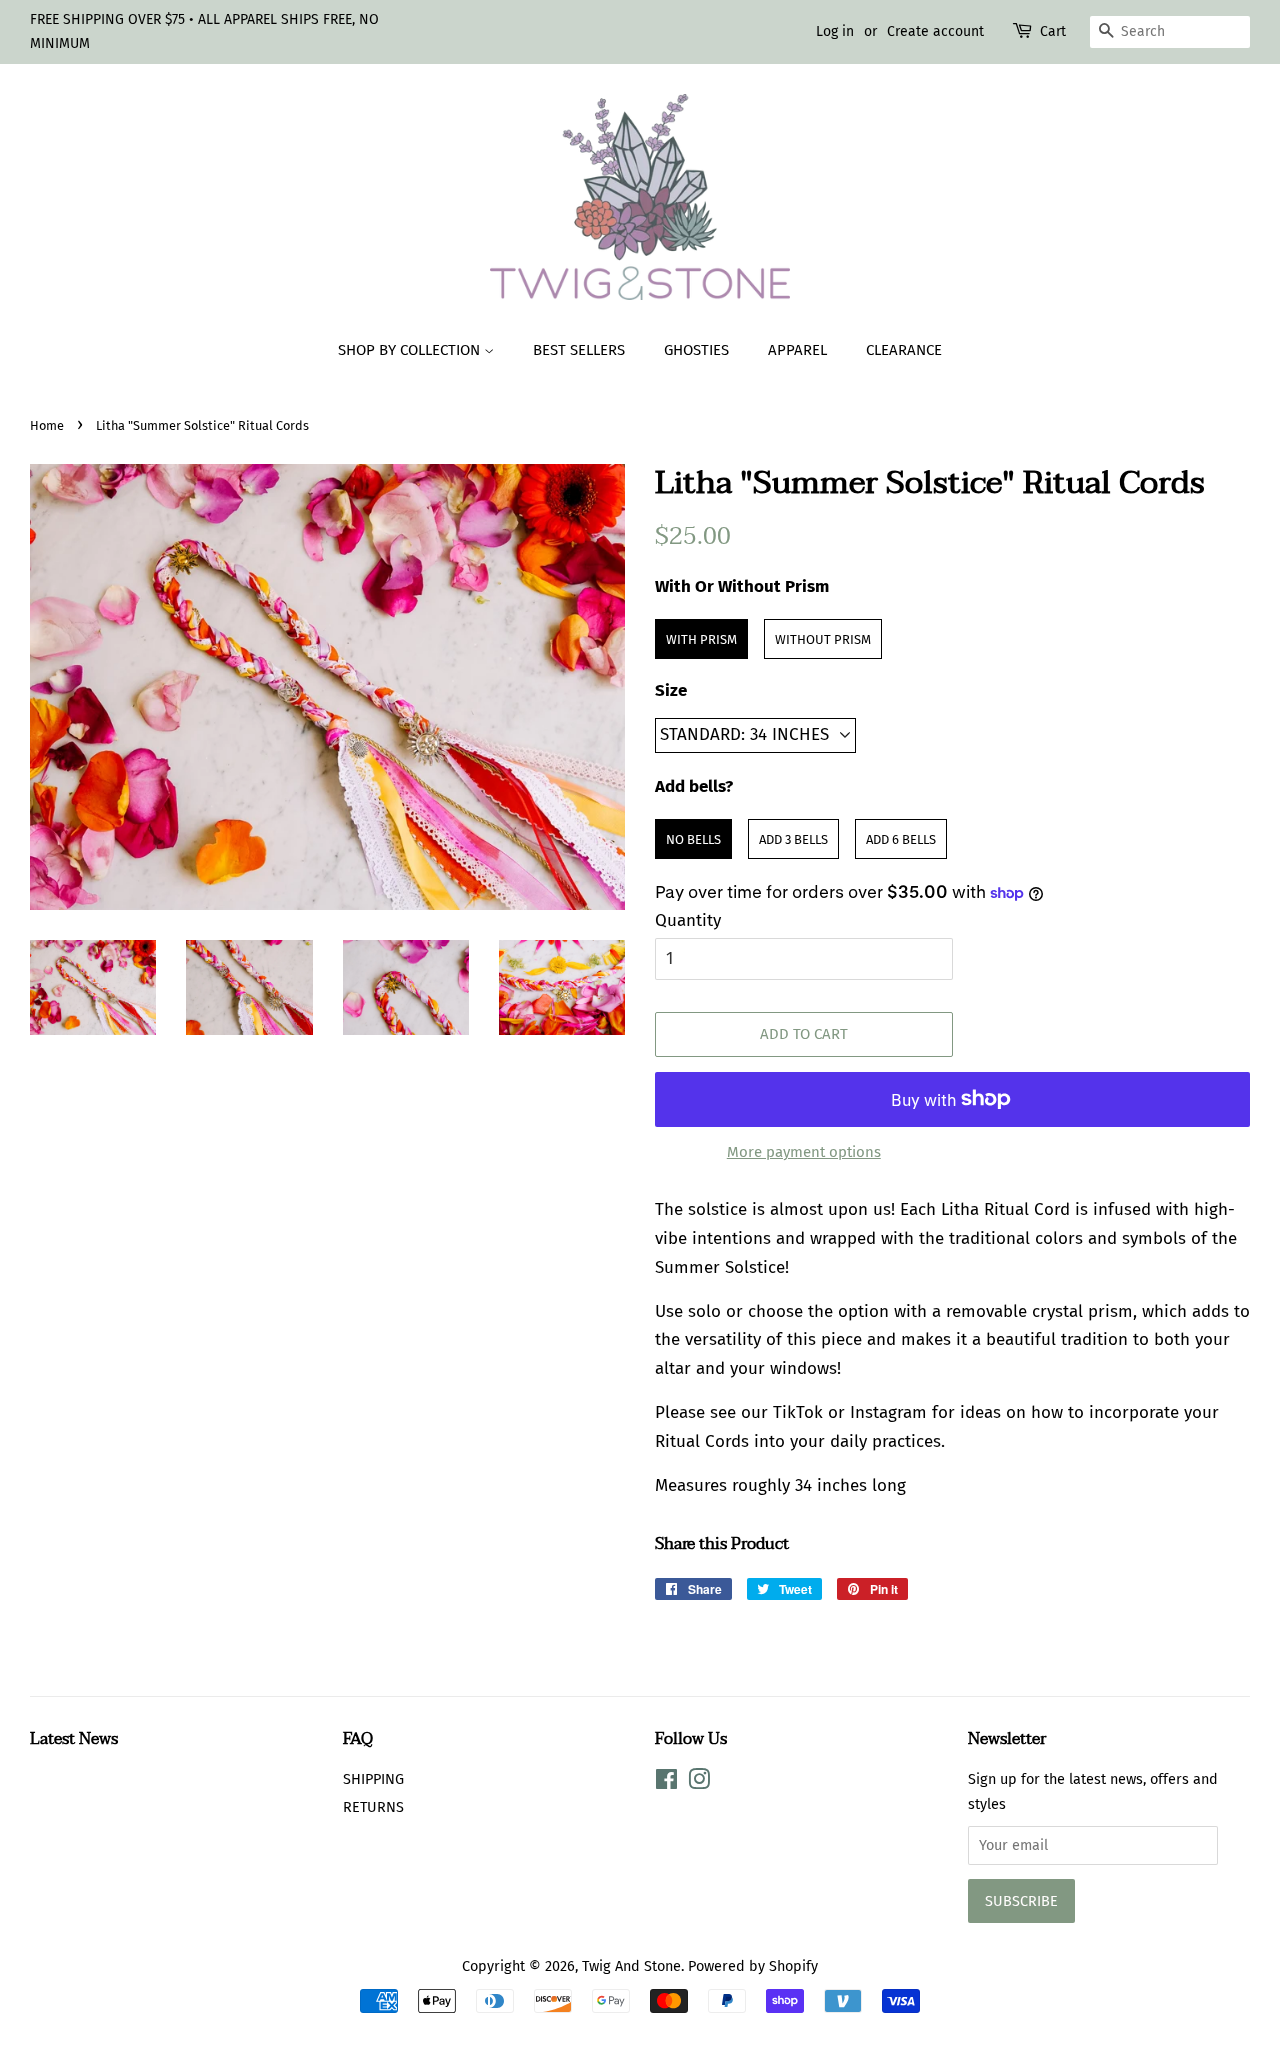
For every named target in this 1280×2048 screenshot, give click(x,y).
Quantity (688, 920)
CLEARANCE (904, 350)
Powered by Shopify (753, 1966)
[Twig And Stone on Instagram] (699, 1783)
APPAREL (797, 350)
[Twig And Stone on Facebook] (666, 1783)
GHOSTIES (696, 350)
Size (671, 690)
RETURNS (373, 1807)
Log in (835, 31)
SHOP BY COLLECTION (411, 350)
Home (47, 425)
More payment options (804, 1152)
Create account (935, 31)
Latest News (74, 1739)
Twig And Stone (631, 1966)
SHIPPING (373, 1779)
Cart (1053, 31)
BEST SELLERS (579, 350)
